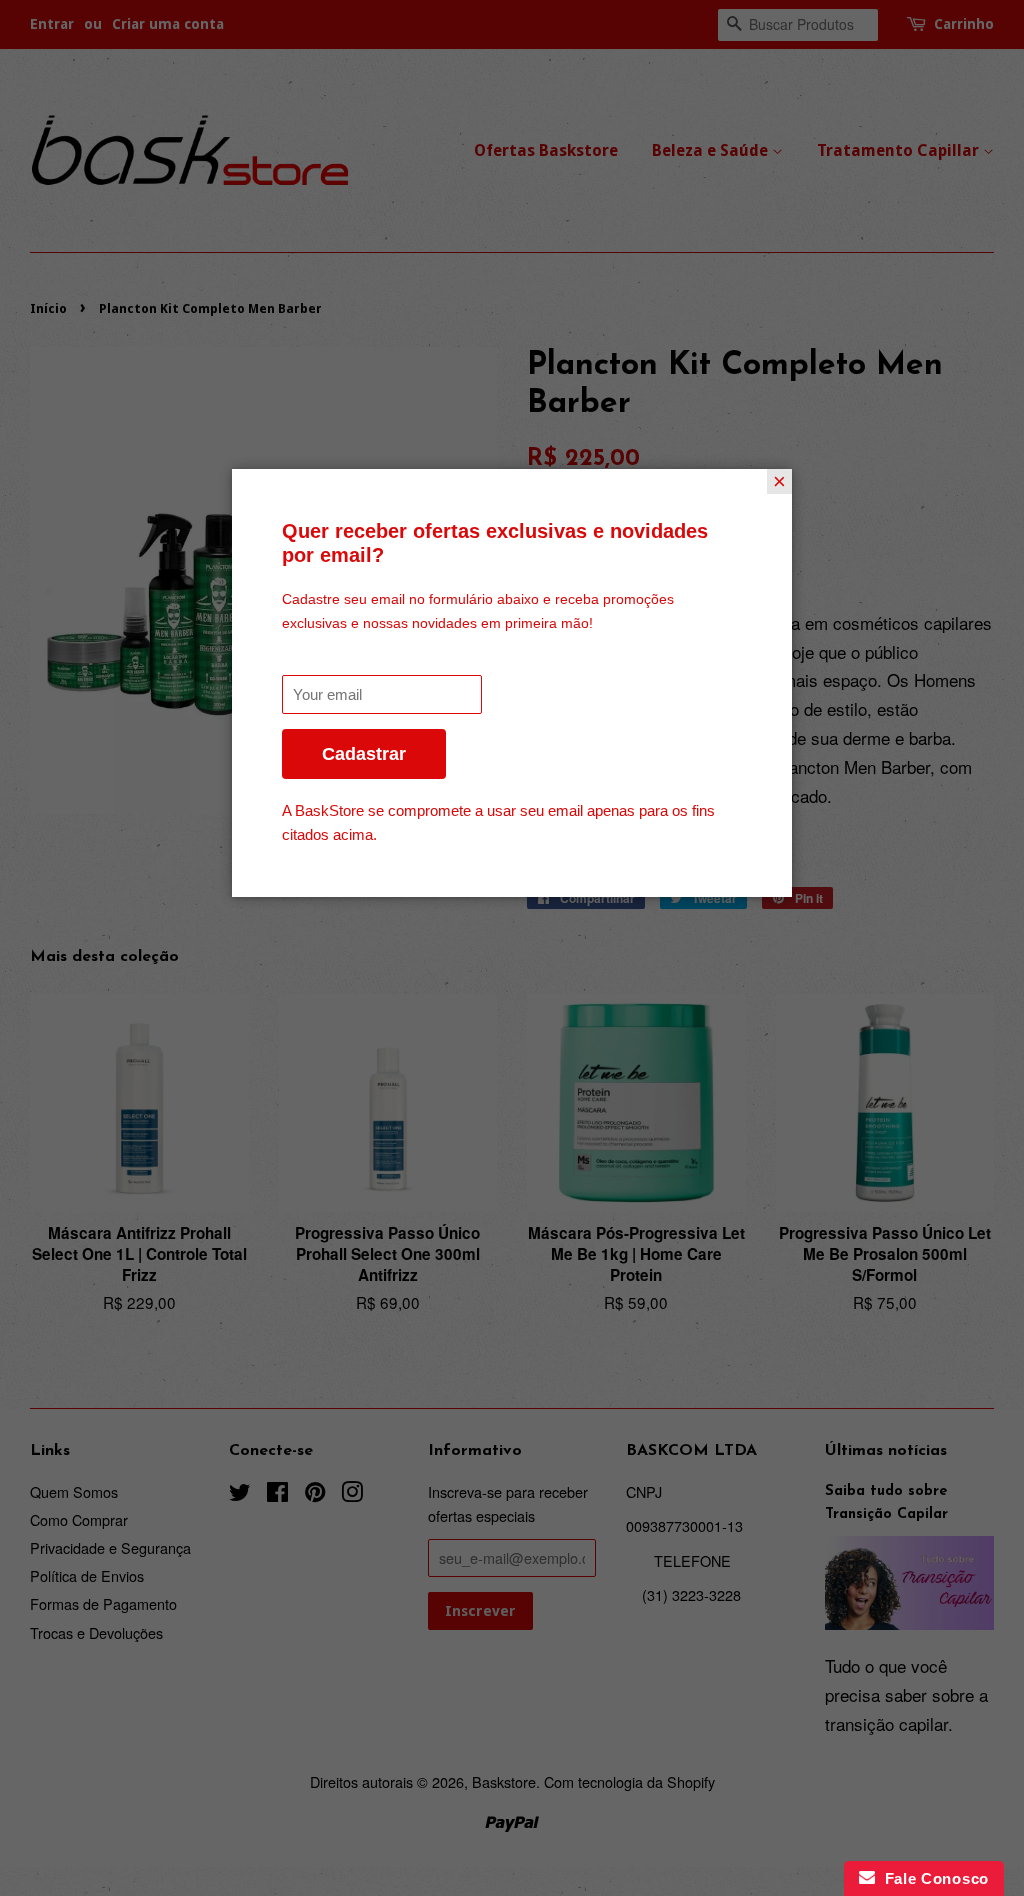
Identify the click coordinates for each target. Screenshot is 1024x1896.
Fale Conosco (932, 1878)
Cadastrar (364, 754)
